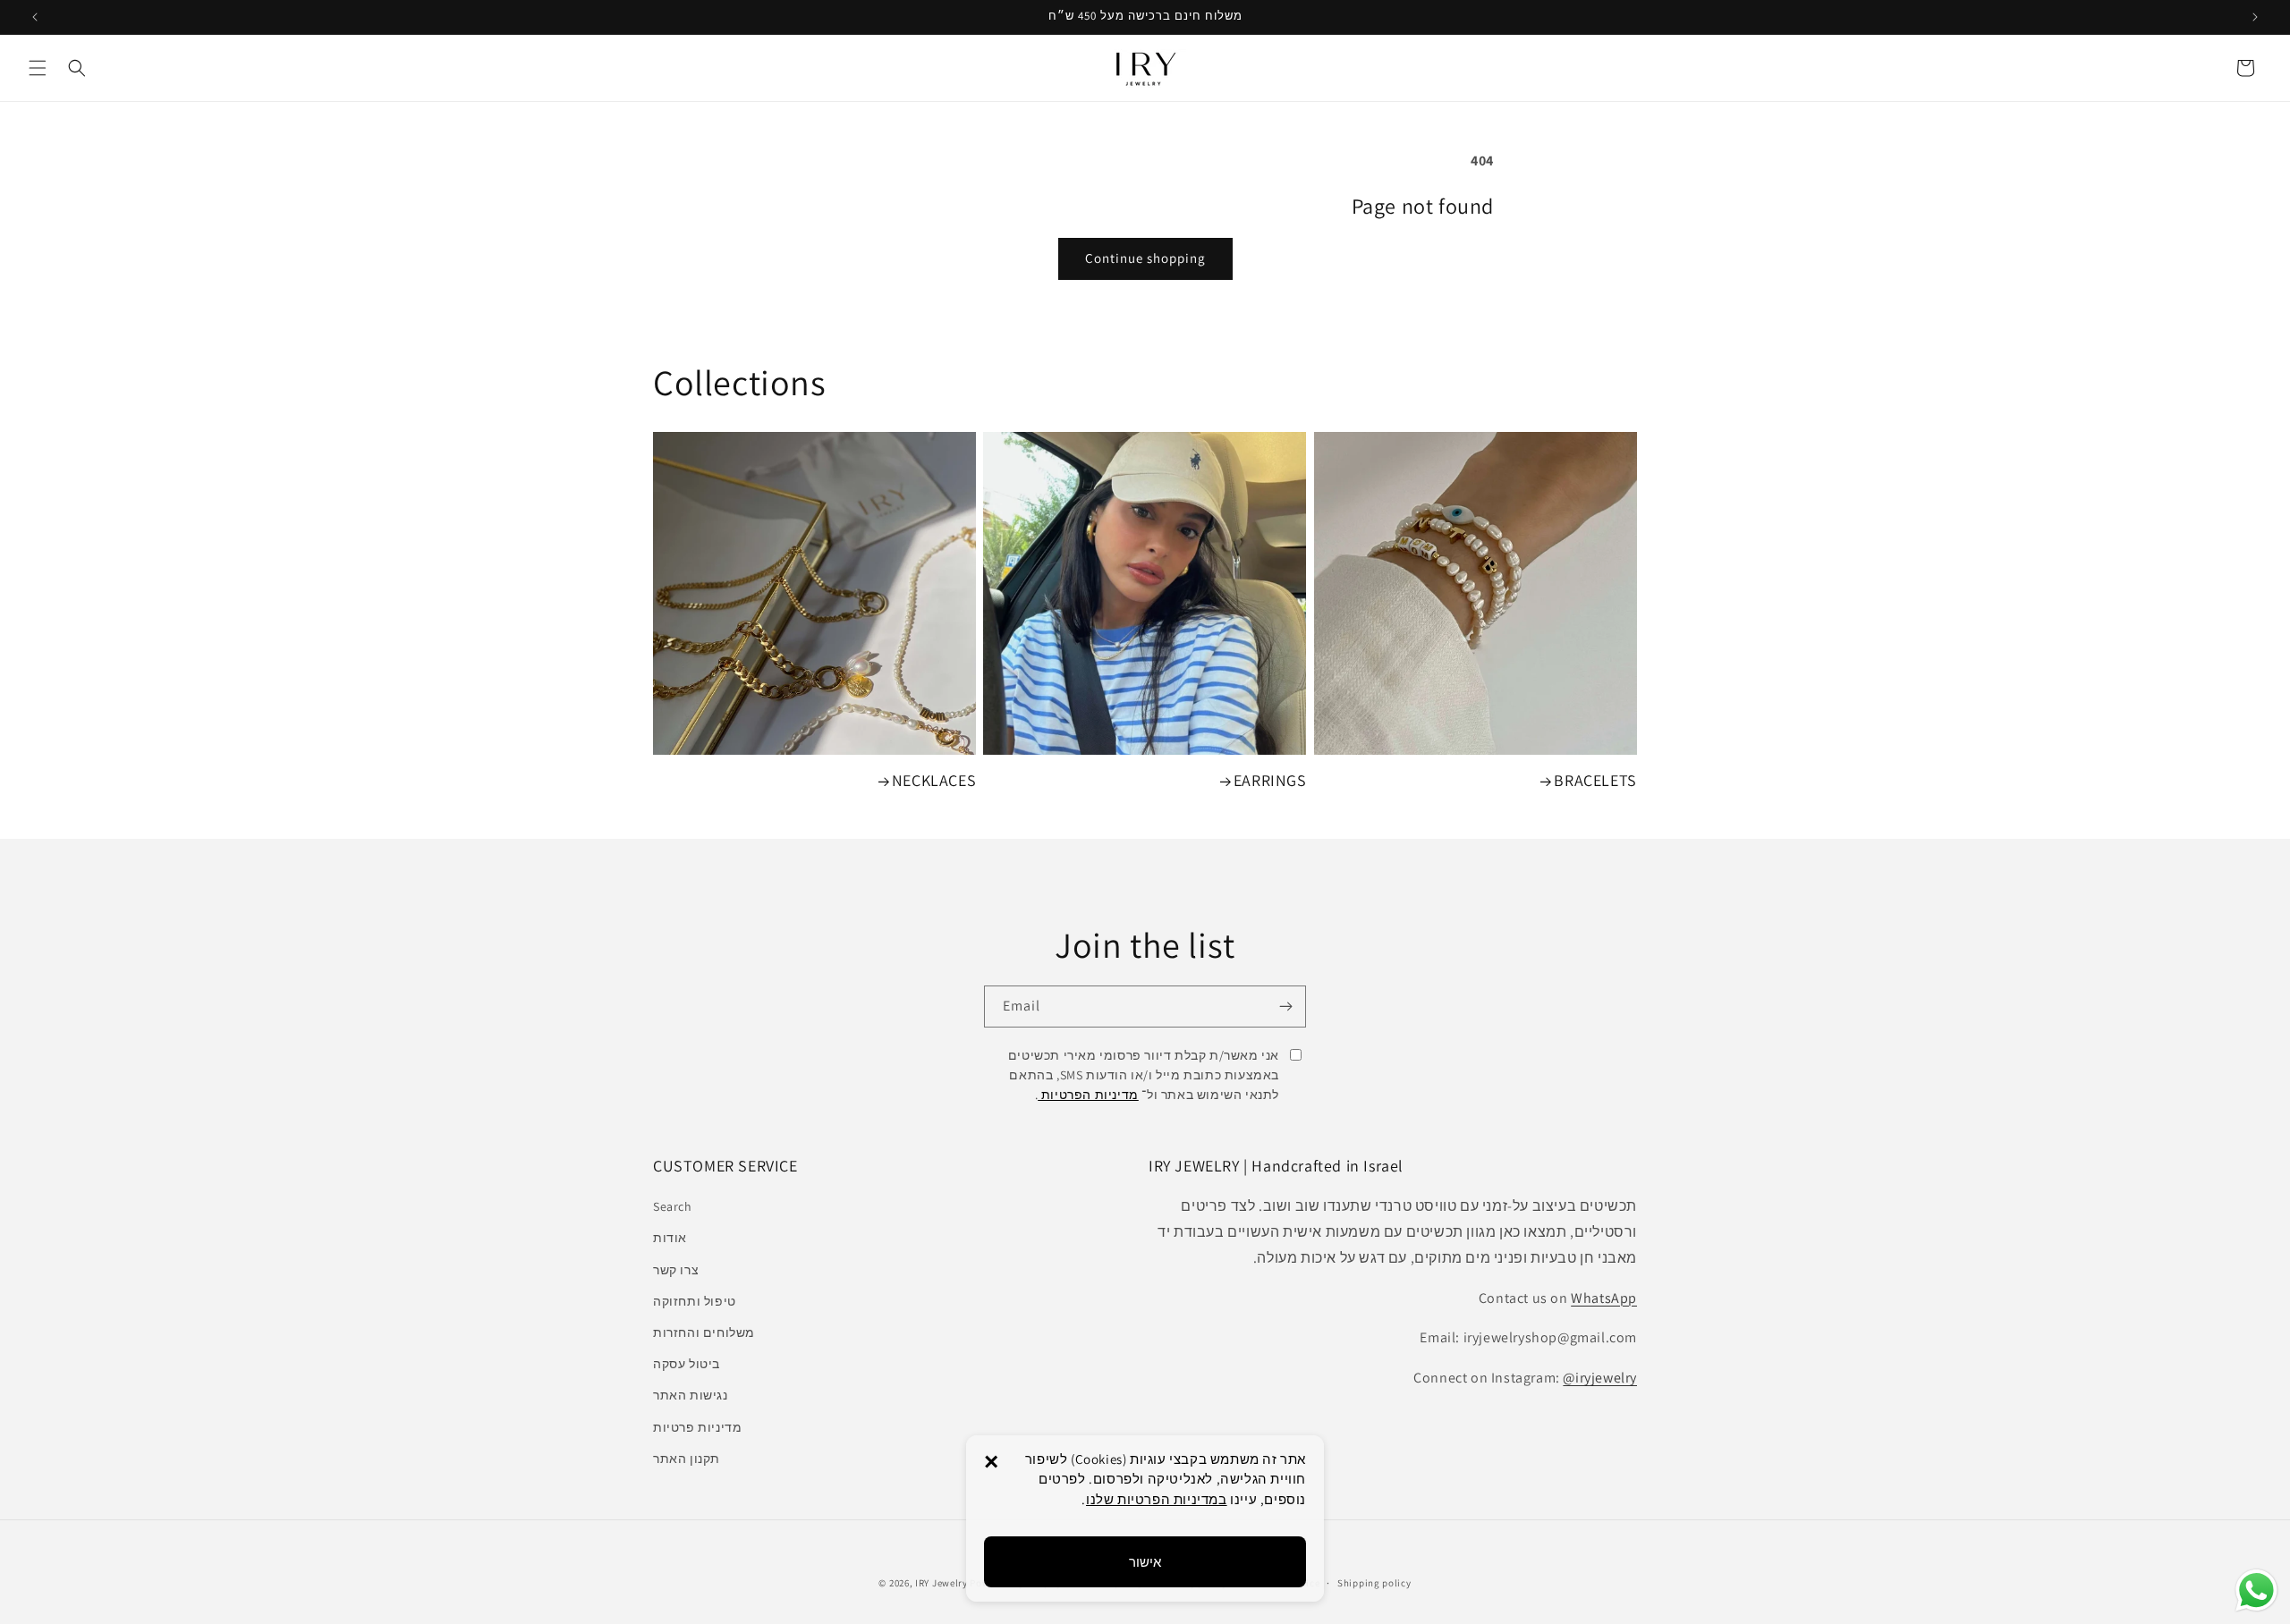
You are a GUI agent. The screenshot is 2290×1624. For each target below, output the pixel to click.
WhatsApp (1604, 1298)
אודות (670, 1238)
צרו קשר (676, 1270)
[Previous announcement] (35, 17)
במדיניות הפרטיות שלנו (1157, 1499)
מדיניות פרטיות (697, 1427)
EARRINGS (1270, 780)
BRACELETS (1595, 780)
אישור (1145, 1562)
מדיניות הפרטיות (1088, 1095)
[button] (38, 68)
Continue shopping (1145, 258)
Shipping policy (1374, 1583)
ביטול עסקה (687, 1364)
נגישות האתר (691, 1395)
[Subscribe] (1285, 1007)
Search (673, 1206)
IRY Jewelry (941, 1583)
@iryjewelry (1600, 1378)
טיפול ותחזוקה (695, 1301)
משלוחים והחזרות (704, 1332)
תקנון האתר (687, 1459)
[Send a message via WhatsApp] (2256, 1590)
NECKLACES (934, 780)
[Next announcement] (2255, 17)
